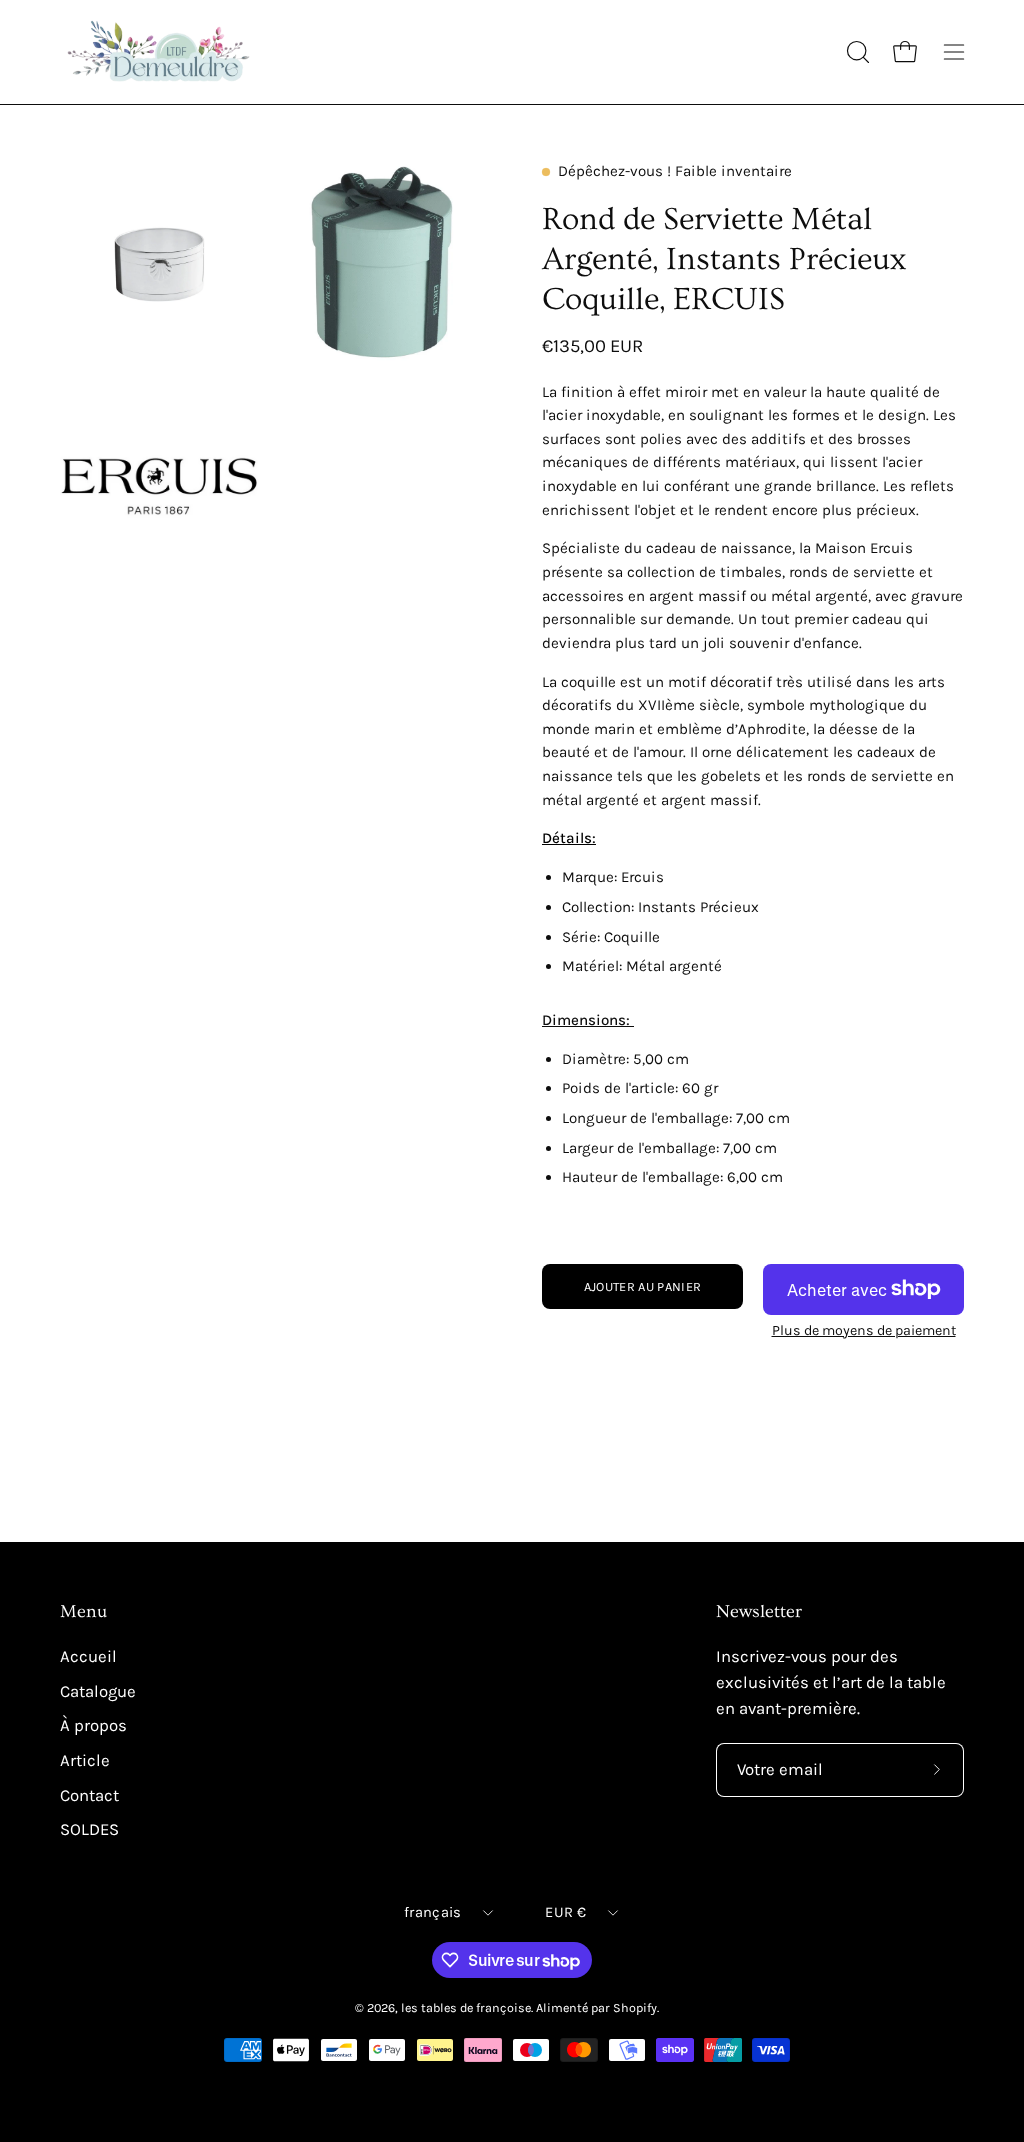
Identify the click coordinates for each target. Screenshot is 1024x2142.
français (432, 1912)
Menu (83, 1612)
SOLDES (89, 1829)
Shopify (635, 2007)
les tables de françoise (466, 2007)
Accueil (88, 1656)
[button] (856, 52)
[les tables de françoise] (160, 52)
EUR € (565, 1912)
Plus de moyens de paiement (864, 1330)
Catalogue (98, 1691)
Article (85, 1760)
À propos (93, 1725)
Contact (89, 1794)
